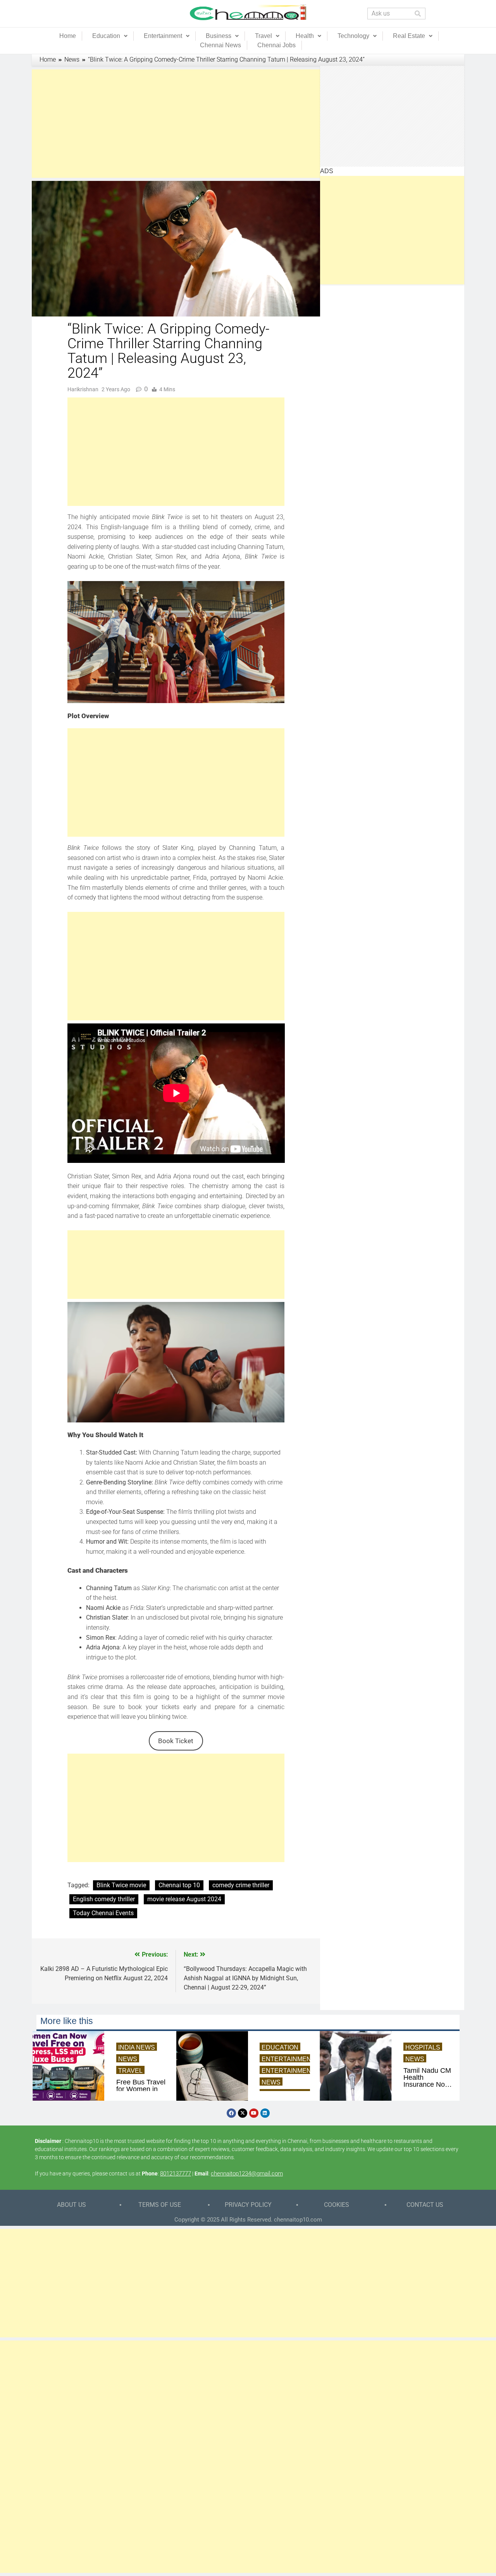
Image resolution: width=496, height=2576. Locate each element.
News (128, 2059)
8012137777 (176, 2174)
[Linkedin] (265, 2113)
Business (219, 36)
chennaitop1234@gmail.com (247, 2174)
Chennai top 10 (179, 1885)
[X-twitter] (243, 2113)
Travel (263, 36)
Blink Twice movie (121, 1885)
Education (106, 36)
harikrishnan (83, 389)
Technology (353, 36)
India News (137, 2047)
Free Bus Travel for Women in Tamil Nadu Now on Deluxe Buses (141, 2089)
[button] (110, 36)
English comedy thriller (104, 1899)
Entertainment (163, 36)
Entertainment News (299, 2071)
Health (305, 36)
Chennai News (220, 45)
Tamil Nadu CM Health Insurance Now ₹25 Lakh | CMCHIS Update (427, 2077)
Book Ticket (176, 1741)
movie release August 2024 (184, 1899)
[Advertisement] (176, 124)
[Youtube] (254, 2113)
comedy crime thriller (241, 1885)
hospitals (423, 2047)
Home (68, 36)
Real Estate (409, 36)
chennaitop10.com (298, 2220)
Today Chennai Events (103, 1913)
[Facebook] (231, 2113)
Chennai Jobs (276, 45)
